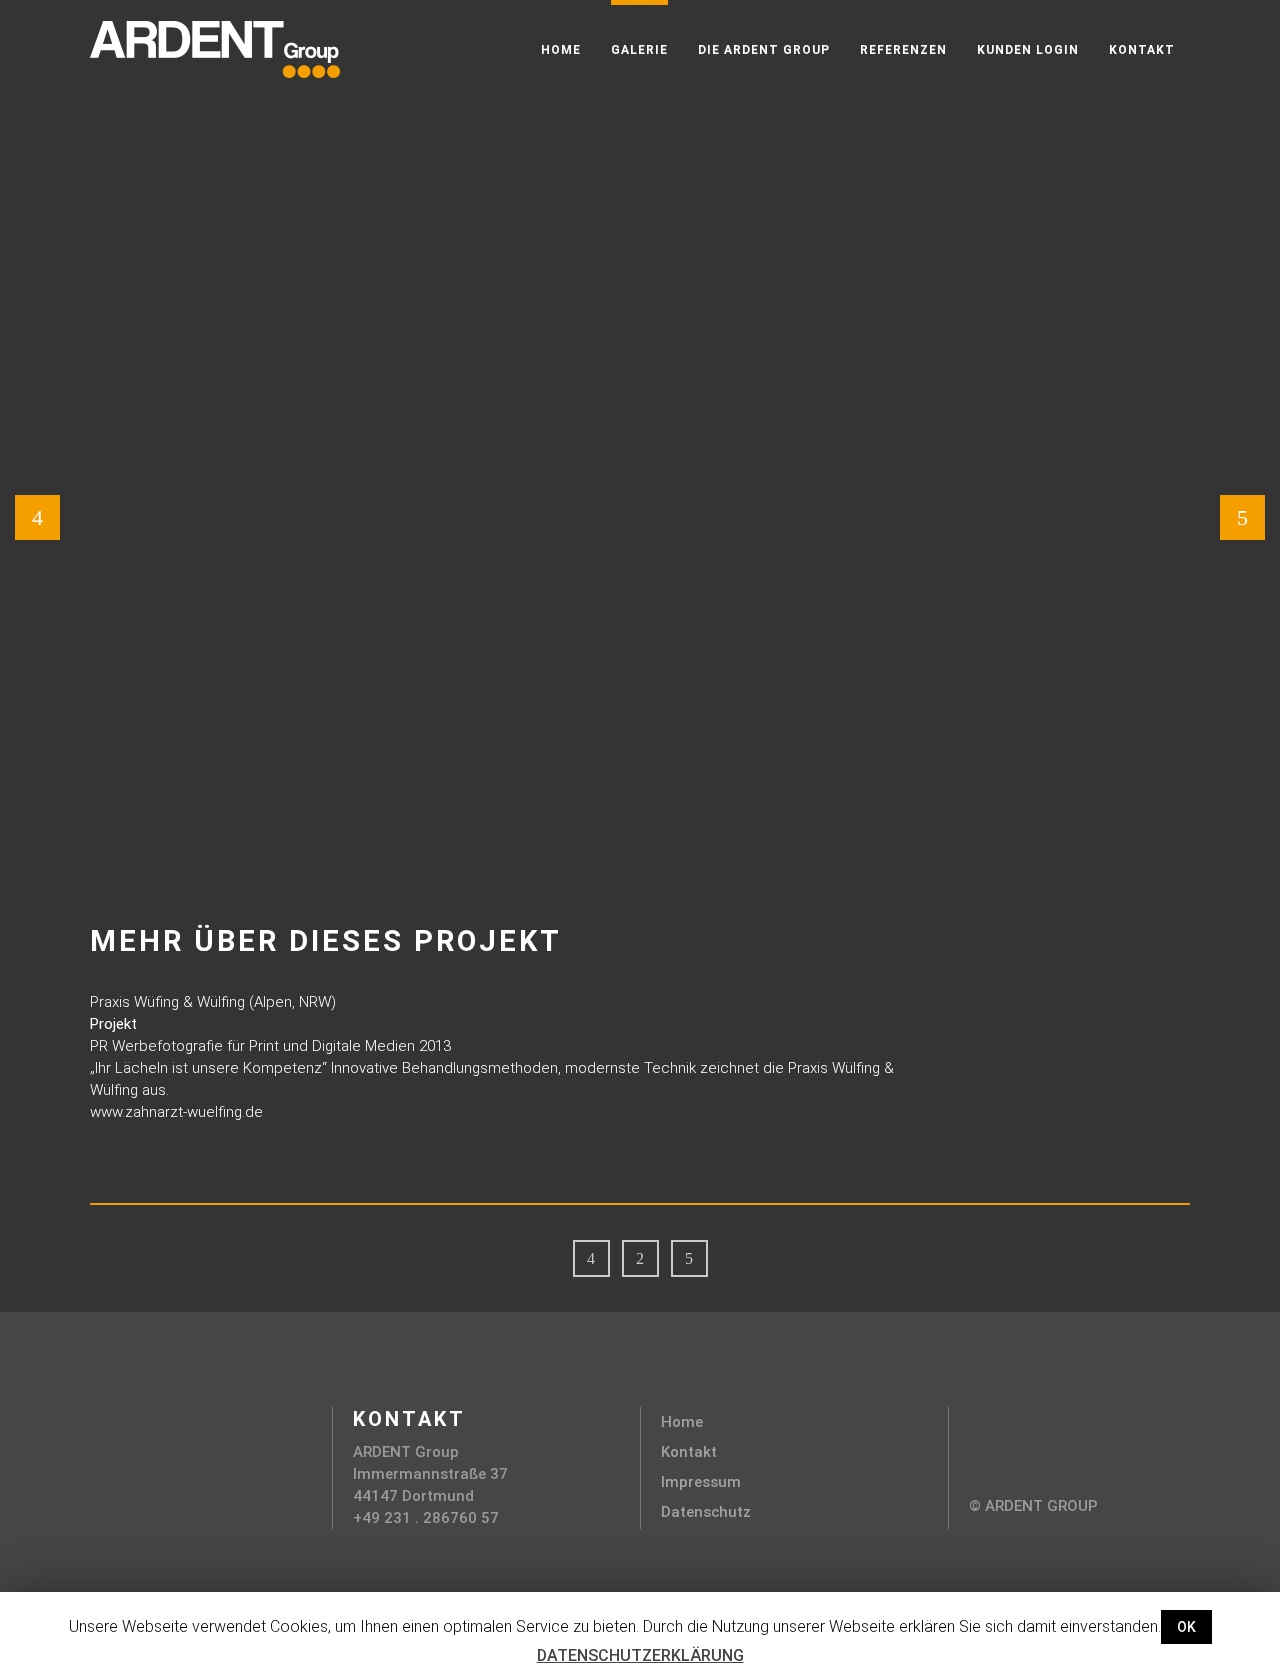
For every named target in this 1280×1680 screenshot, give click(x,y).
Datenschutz (706, 1512)
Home (682, 1422)
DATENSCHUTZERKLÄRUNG (640, 1655)
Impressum (701, 1482)
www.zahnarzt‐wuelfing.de (176, 1112)
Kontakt (689, 1452)
